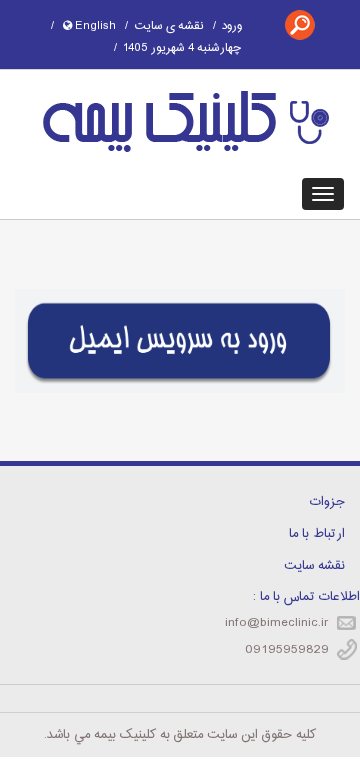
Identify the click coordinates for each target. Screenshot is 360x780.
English (94, 26)
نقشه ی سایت (169, 26)
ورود (232, 26)
